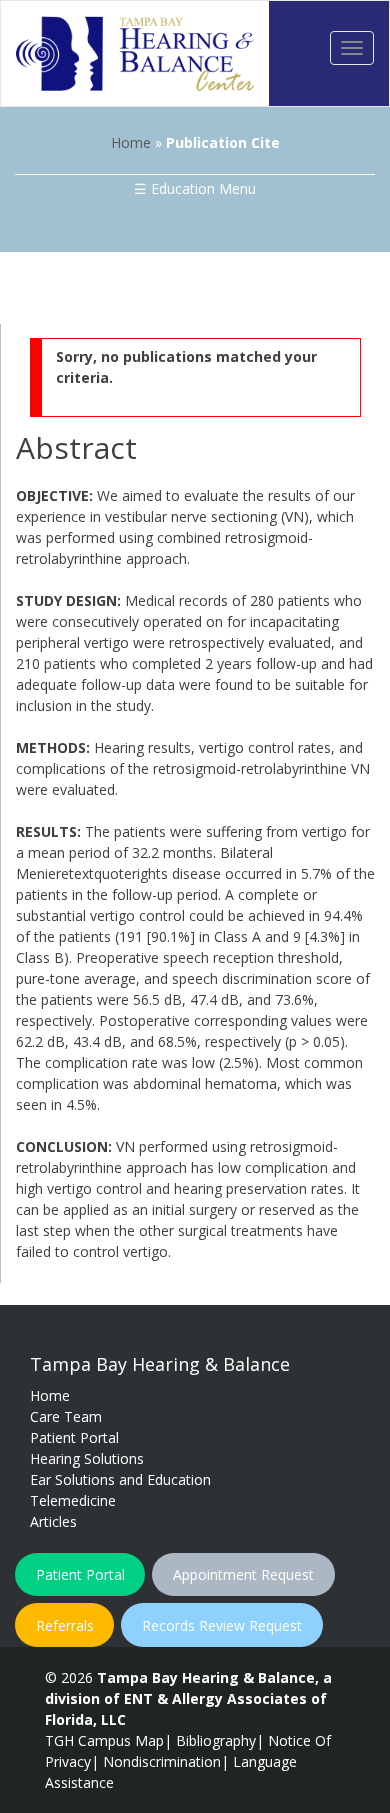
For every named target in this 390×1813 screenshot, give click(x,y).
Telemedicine (73, 1500)
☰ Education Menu (195, 188)
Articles (53, 1521)
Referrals (65, 1625)
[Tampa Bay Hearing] (135, 53)
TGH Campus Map (104, 1740)
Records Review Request (222, 1625)
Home (131, 142)
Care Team (66, 1416)
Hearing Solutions (87, 1458)
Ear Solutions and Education (120, 1479)
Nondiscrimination (162, 1761)
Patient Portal (74, 1437)
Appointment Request (243, 1574)
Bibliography (216, 1740)
